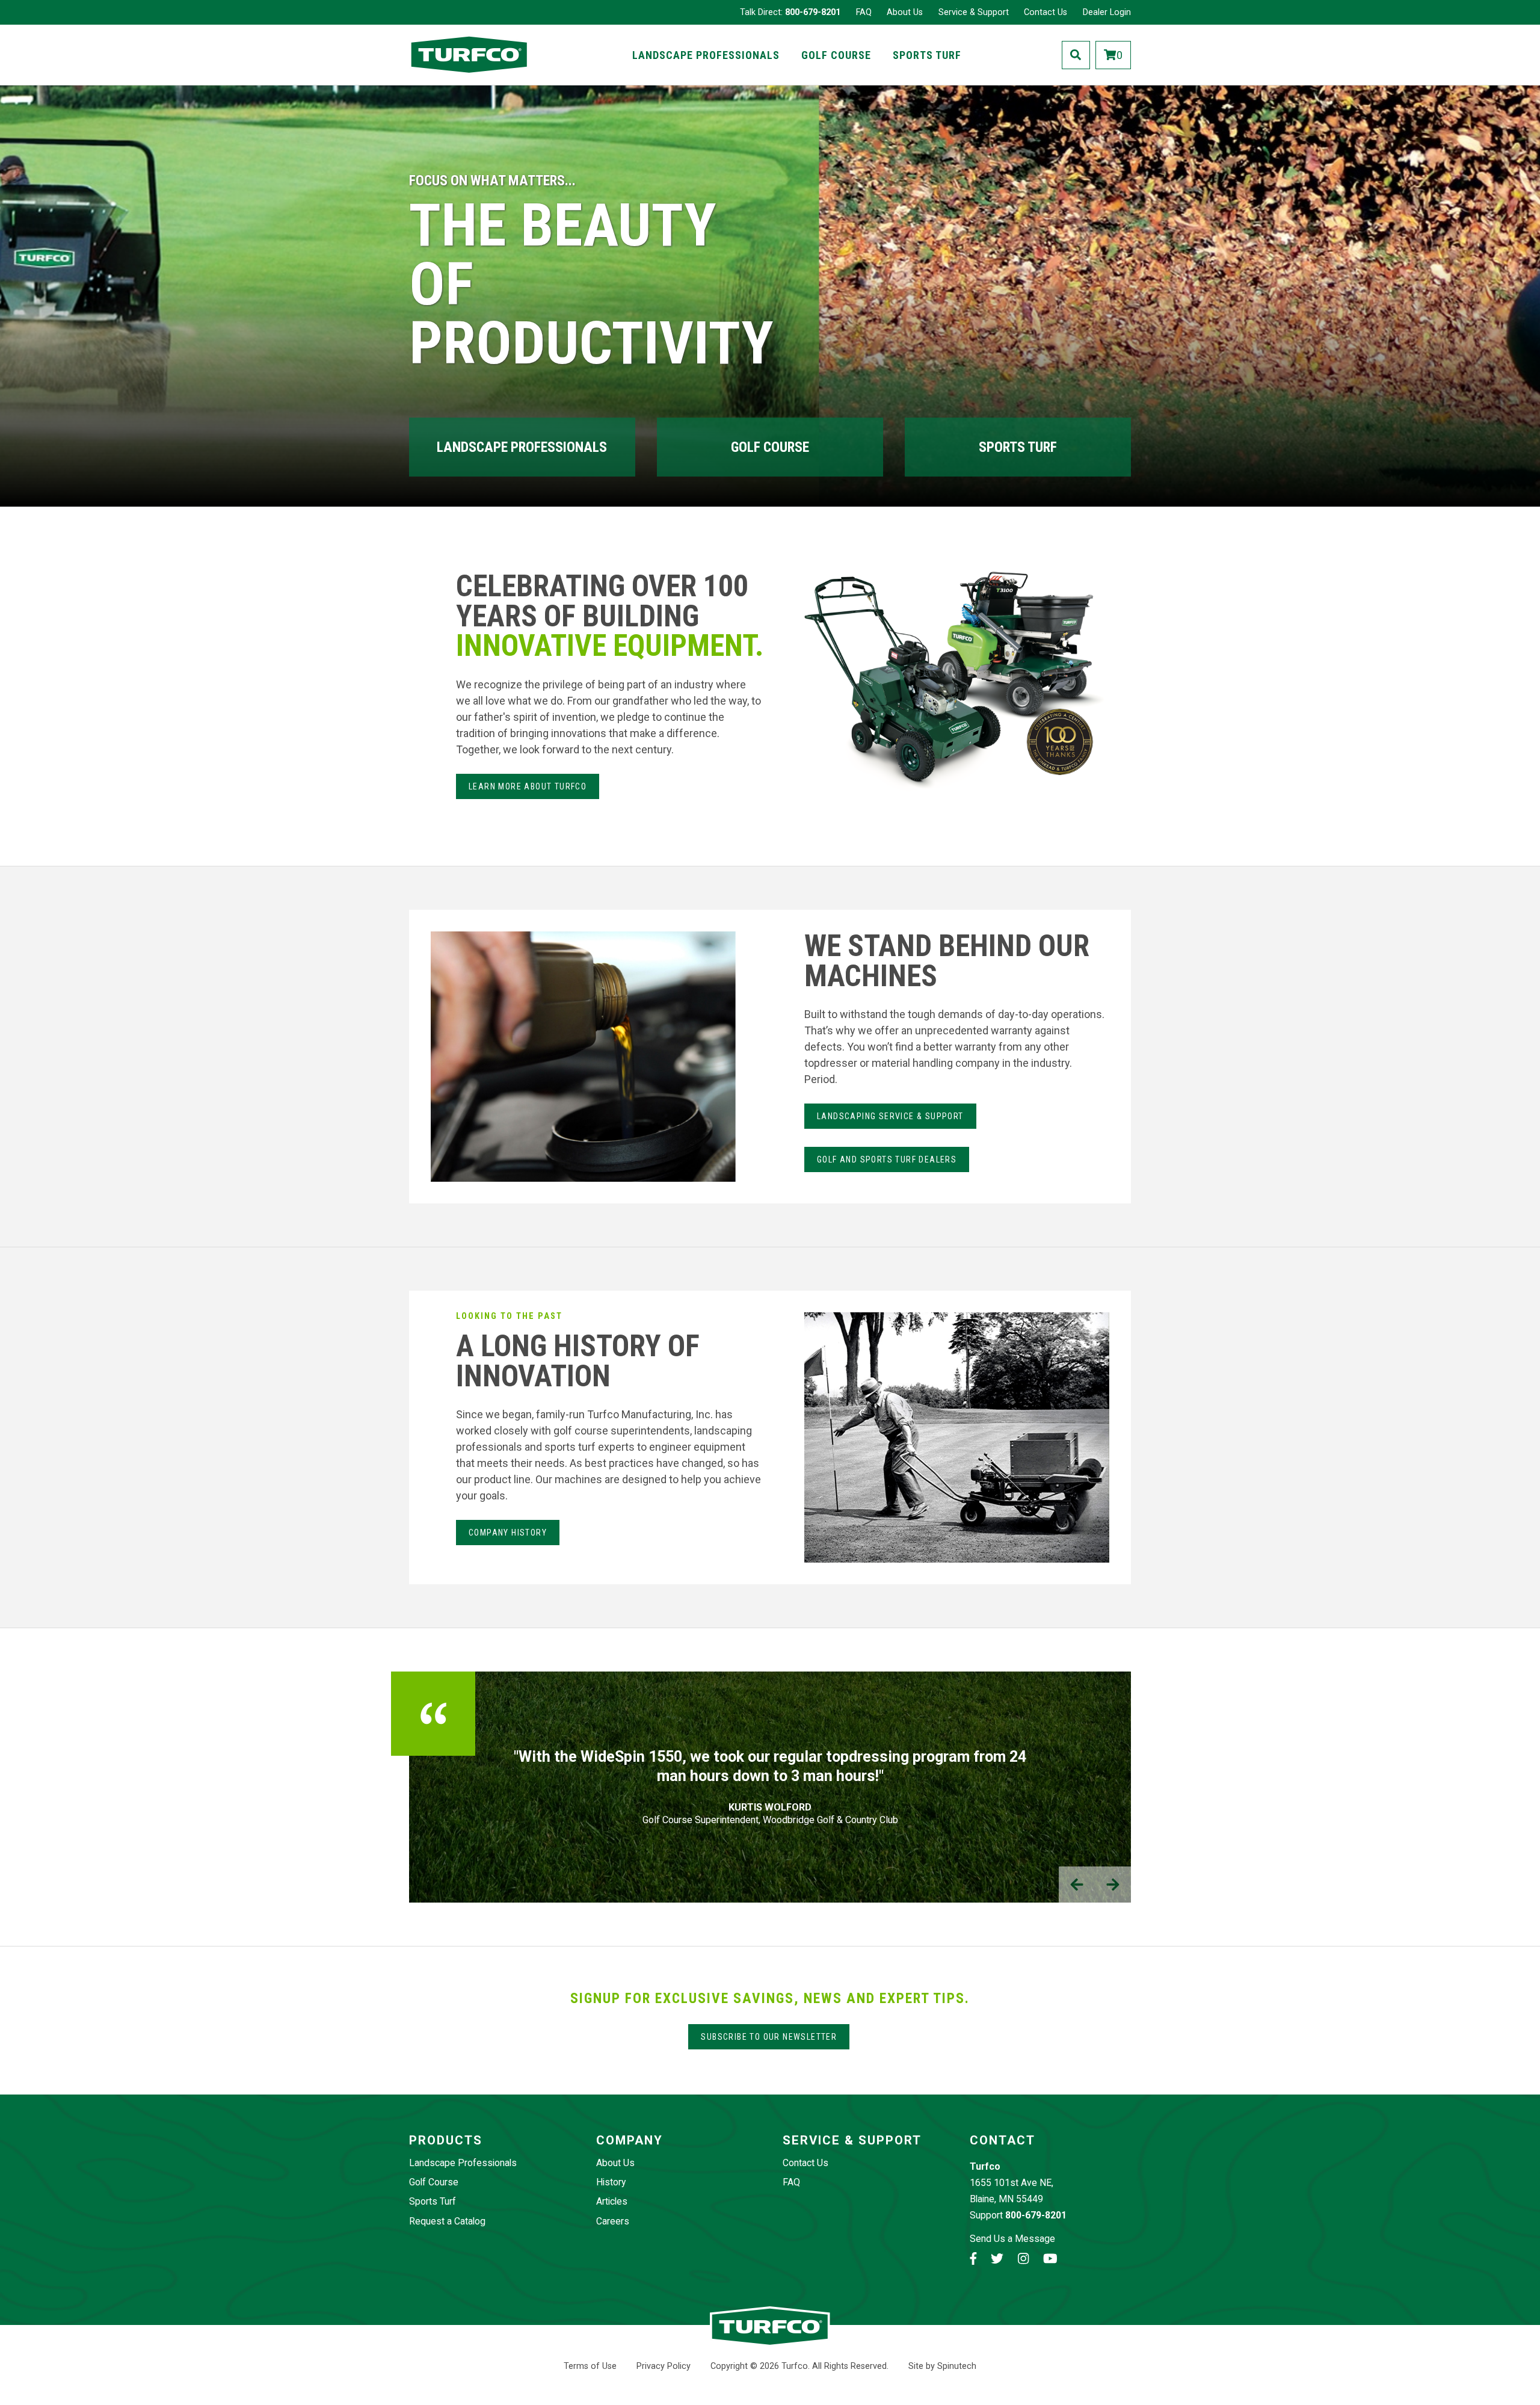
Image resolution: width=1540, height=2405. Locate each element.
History (611, 2182)
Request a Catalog (447, 2221)
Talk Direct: (790, 12)
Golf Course (836, 55)
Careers (613, 2221)
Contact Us (1046, 12)
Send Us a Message (1012, 2239)
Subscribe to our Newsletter (769, 2037)
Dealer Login (1107, 12)
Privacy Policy (664, 2366)
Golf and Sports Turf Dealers (887, 1159)
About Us (905, 12)
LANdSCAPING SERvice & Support (890, 1116)
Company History (508, 1533)
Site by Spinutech (942, 2366)
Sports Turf (927, 55)
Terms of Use (590, 2366)
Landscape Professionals (706, 55)
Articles (612, 2201)
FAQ (864, 12)
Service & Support (974, 12)
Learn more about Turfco (528, 786)
